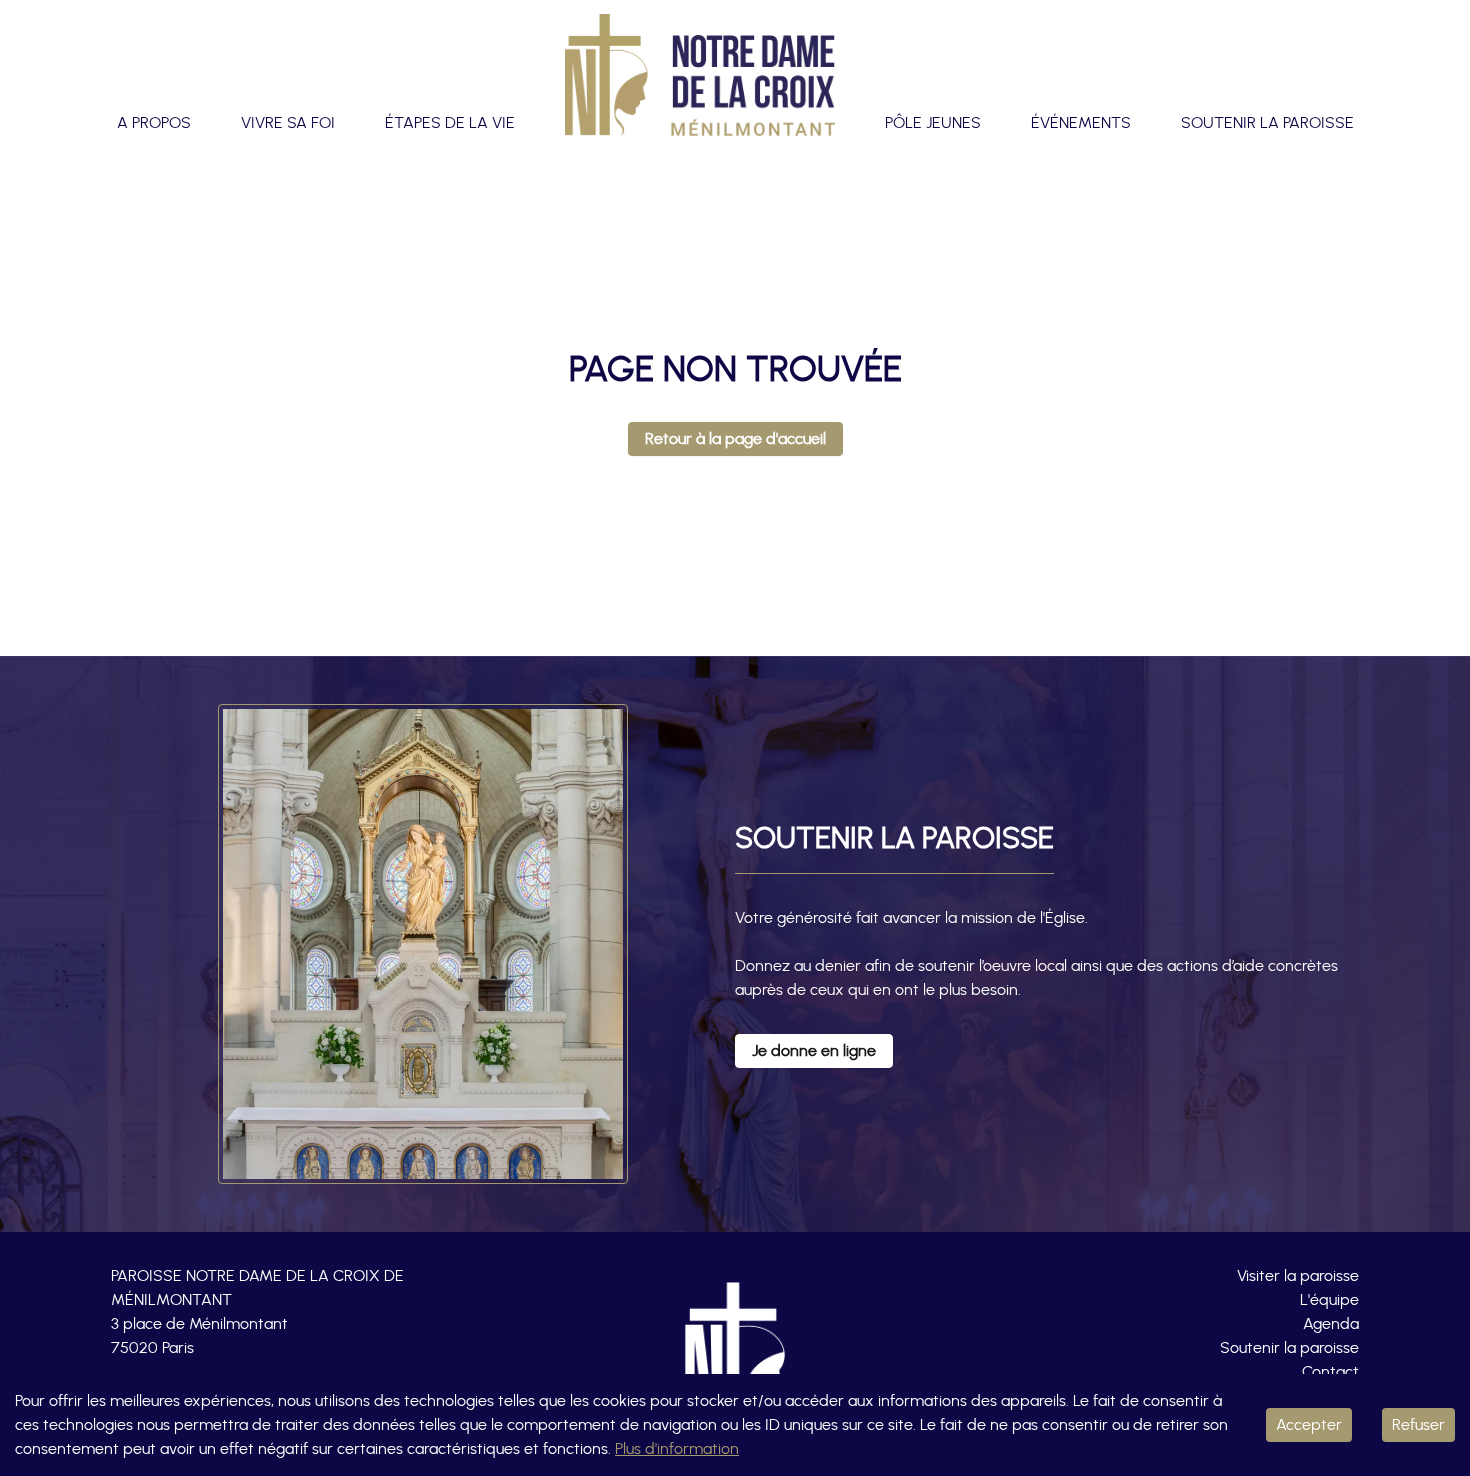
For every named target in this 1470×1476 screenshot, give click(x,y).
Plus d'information (677, 1449)
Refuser (1418, 1425)
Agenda (1331, 1324)
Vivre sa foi (288, 123)
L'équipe (1329, 1300)
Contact (1330, 1372)
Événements (1081, 123)
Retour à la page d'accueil (735, 439)
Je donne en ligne (814, 1051)
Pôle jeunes (933, 123)
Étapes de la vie (450, 123)
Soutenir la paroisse (1267, 123)
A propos (154, 123)
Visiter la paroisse (1298, 1276)
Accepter (1309, 1425)
